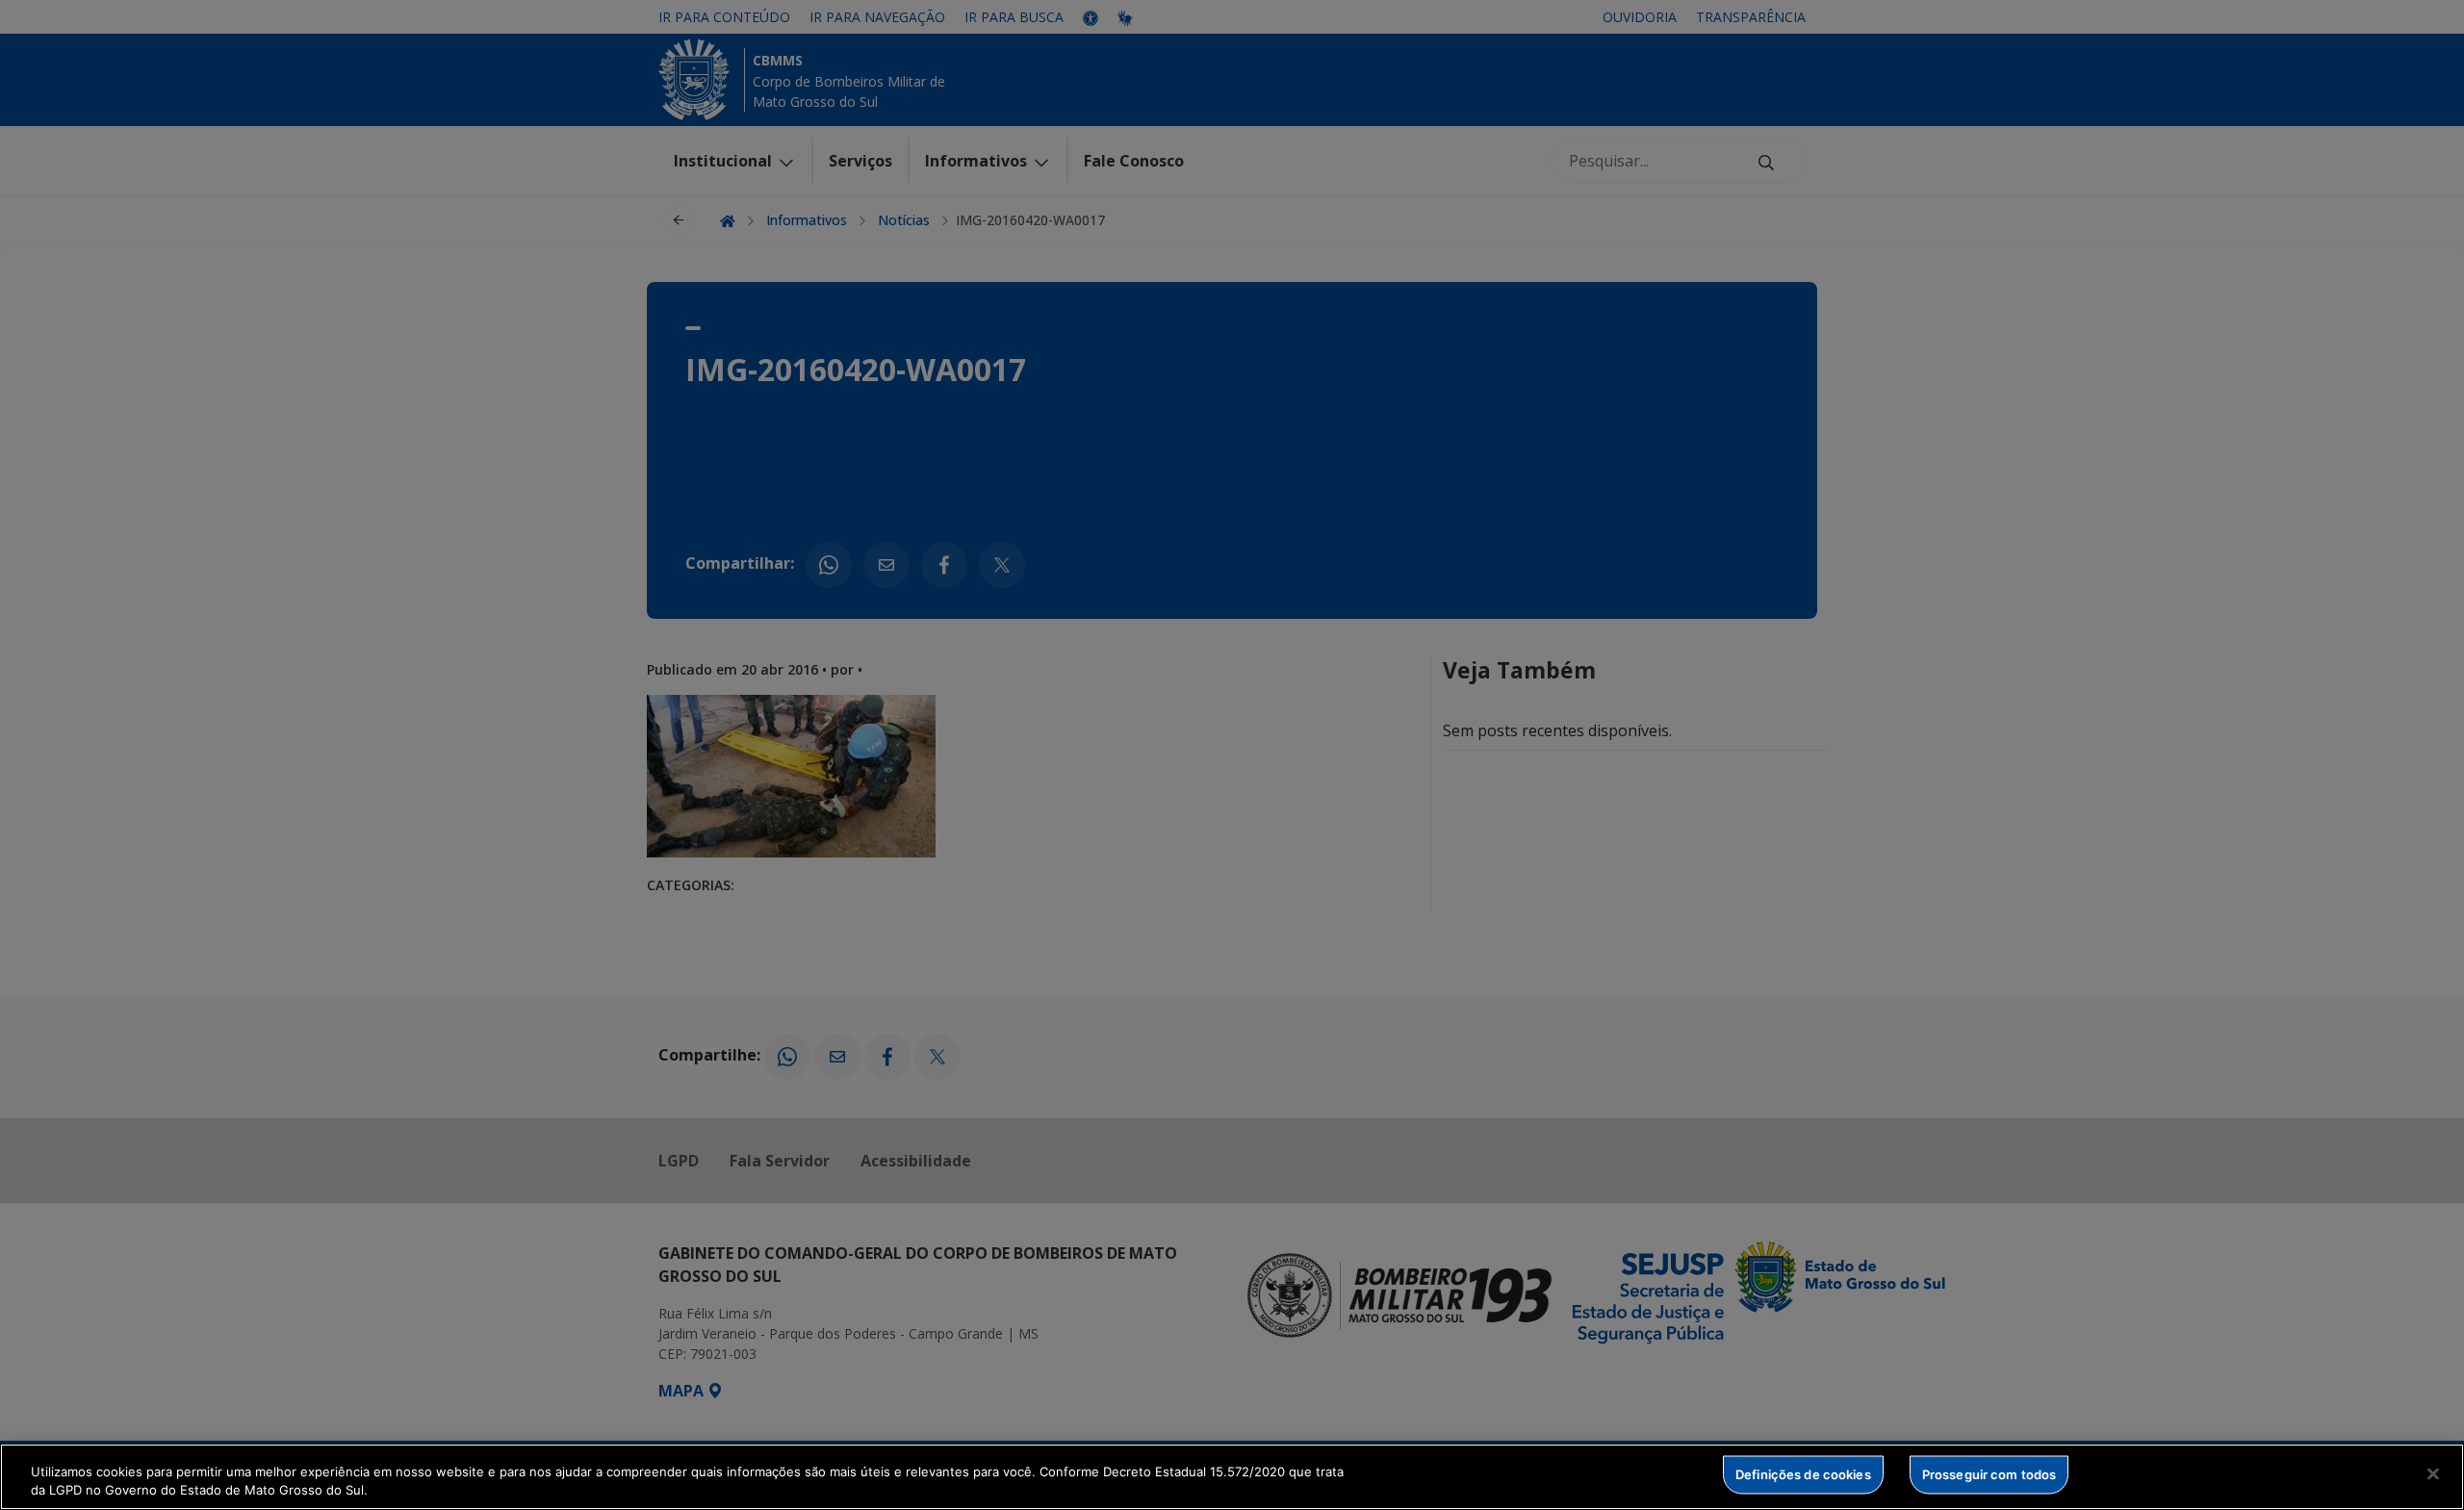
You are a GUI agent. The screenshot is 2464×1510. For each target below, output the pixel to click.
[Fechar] (2433, 1474)
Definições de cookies (1803, 1474)
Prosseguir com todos (1989, 1474)
